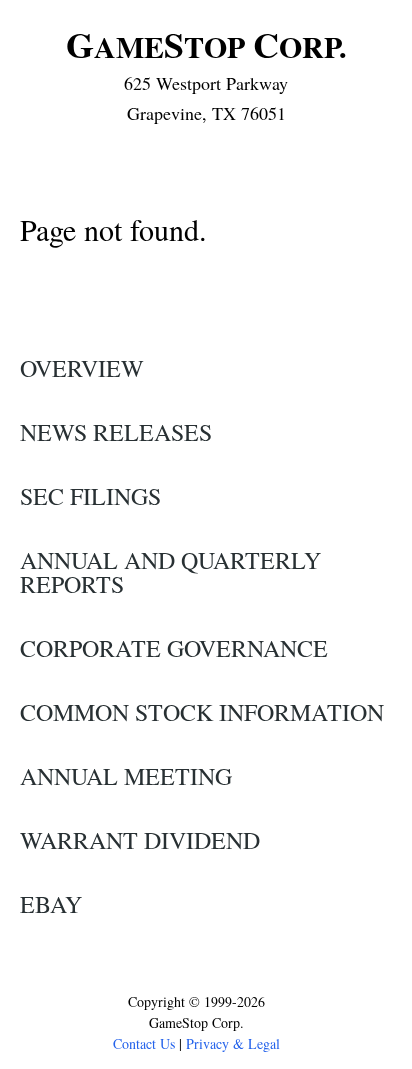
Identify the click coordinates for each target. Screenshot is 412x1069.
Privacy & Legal (233, 1043)
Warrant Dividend (140, 840)
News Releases (116, 432)
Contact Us (144, 1043)
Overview (82, 368)
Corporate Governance (174, 648)
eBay (51, 904)
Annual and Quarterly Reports (170, 572)
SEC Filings (90, 496)
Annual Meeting (126, 776)
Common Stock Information (202, 712)
